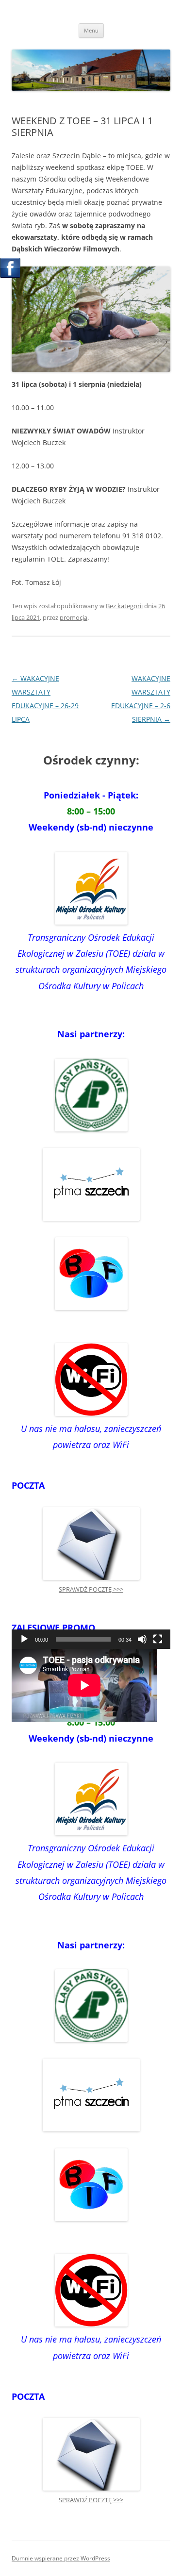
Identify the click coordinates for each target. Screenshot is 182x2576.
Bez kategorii (124, 606)
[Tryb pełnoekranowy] (158, 1639)
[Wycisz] (142, 1639)
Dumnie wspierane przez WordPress (61, 2558)
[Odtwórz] (24, 1639)
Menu (91, 30)
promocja (74, 617)
